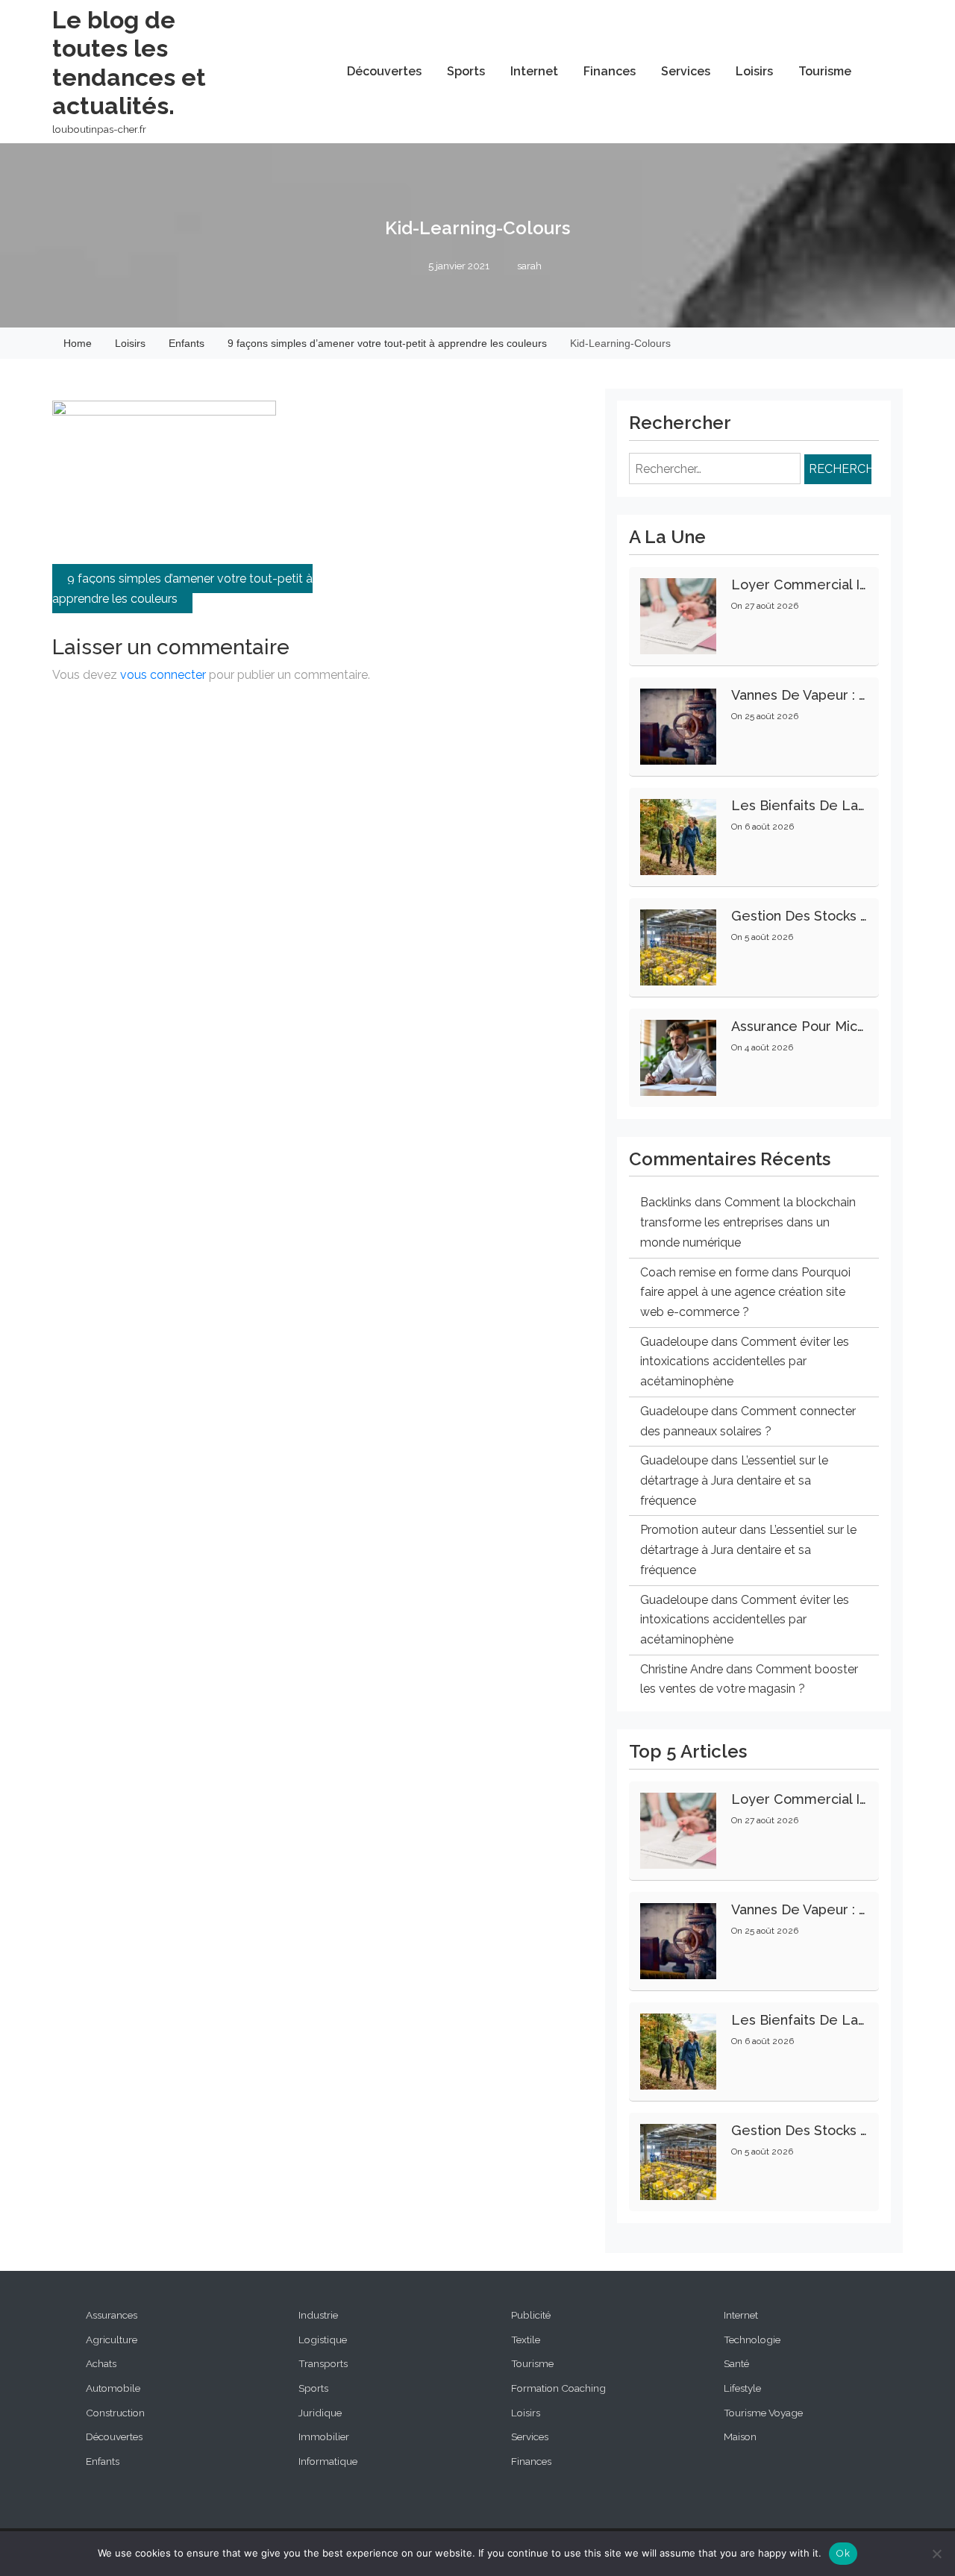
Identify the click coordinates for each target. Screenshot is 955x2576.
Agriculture (112, 2340)
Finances (610, 71)
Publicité (531, 2315)
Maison (740, 2436)
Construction (115, 2413)
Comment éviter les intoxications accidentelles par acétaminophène (745, 1361)
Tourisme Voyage (763, 2413)
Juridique (320, 2413)
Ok (843, 2553)
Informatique (328, 2461)
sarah (529, 266)
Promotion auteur (688, 1530)
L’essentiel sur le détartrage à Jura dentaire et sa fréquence (734, 1480)
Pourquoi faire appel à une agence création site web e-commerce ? (745, 1292)
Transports (323, 2363)
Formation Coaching (558, 2388)
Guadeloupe (674, 1342)
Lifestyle (742, 2388)
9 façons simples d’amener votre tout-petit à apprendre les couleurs (182, 589)
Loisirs (754, 71)
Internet (534, 71)
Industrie (318, 2315)
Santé (736, 2363)
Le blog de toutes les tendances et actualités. (129, 63)
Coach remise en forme (704, 1272)
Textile (526, 2340)
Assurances (112, 2315)
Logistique (323, 2340)
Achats (101, 2363)
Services (686, 71)
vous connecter (163, 675)
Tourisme (825, 71)
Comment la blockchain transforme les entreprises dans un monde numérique (748, 1222)
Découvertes (384, 71)
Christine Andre (682, 1669)
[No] (936, 2554)
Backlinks (666, 1202)
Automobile (113, 2388)
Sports (466, 71)
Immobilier (324, 2436)
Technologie (752, 2340)
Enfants (103, 2461)
